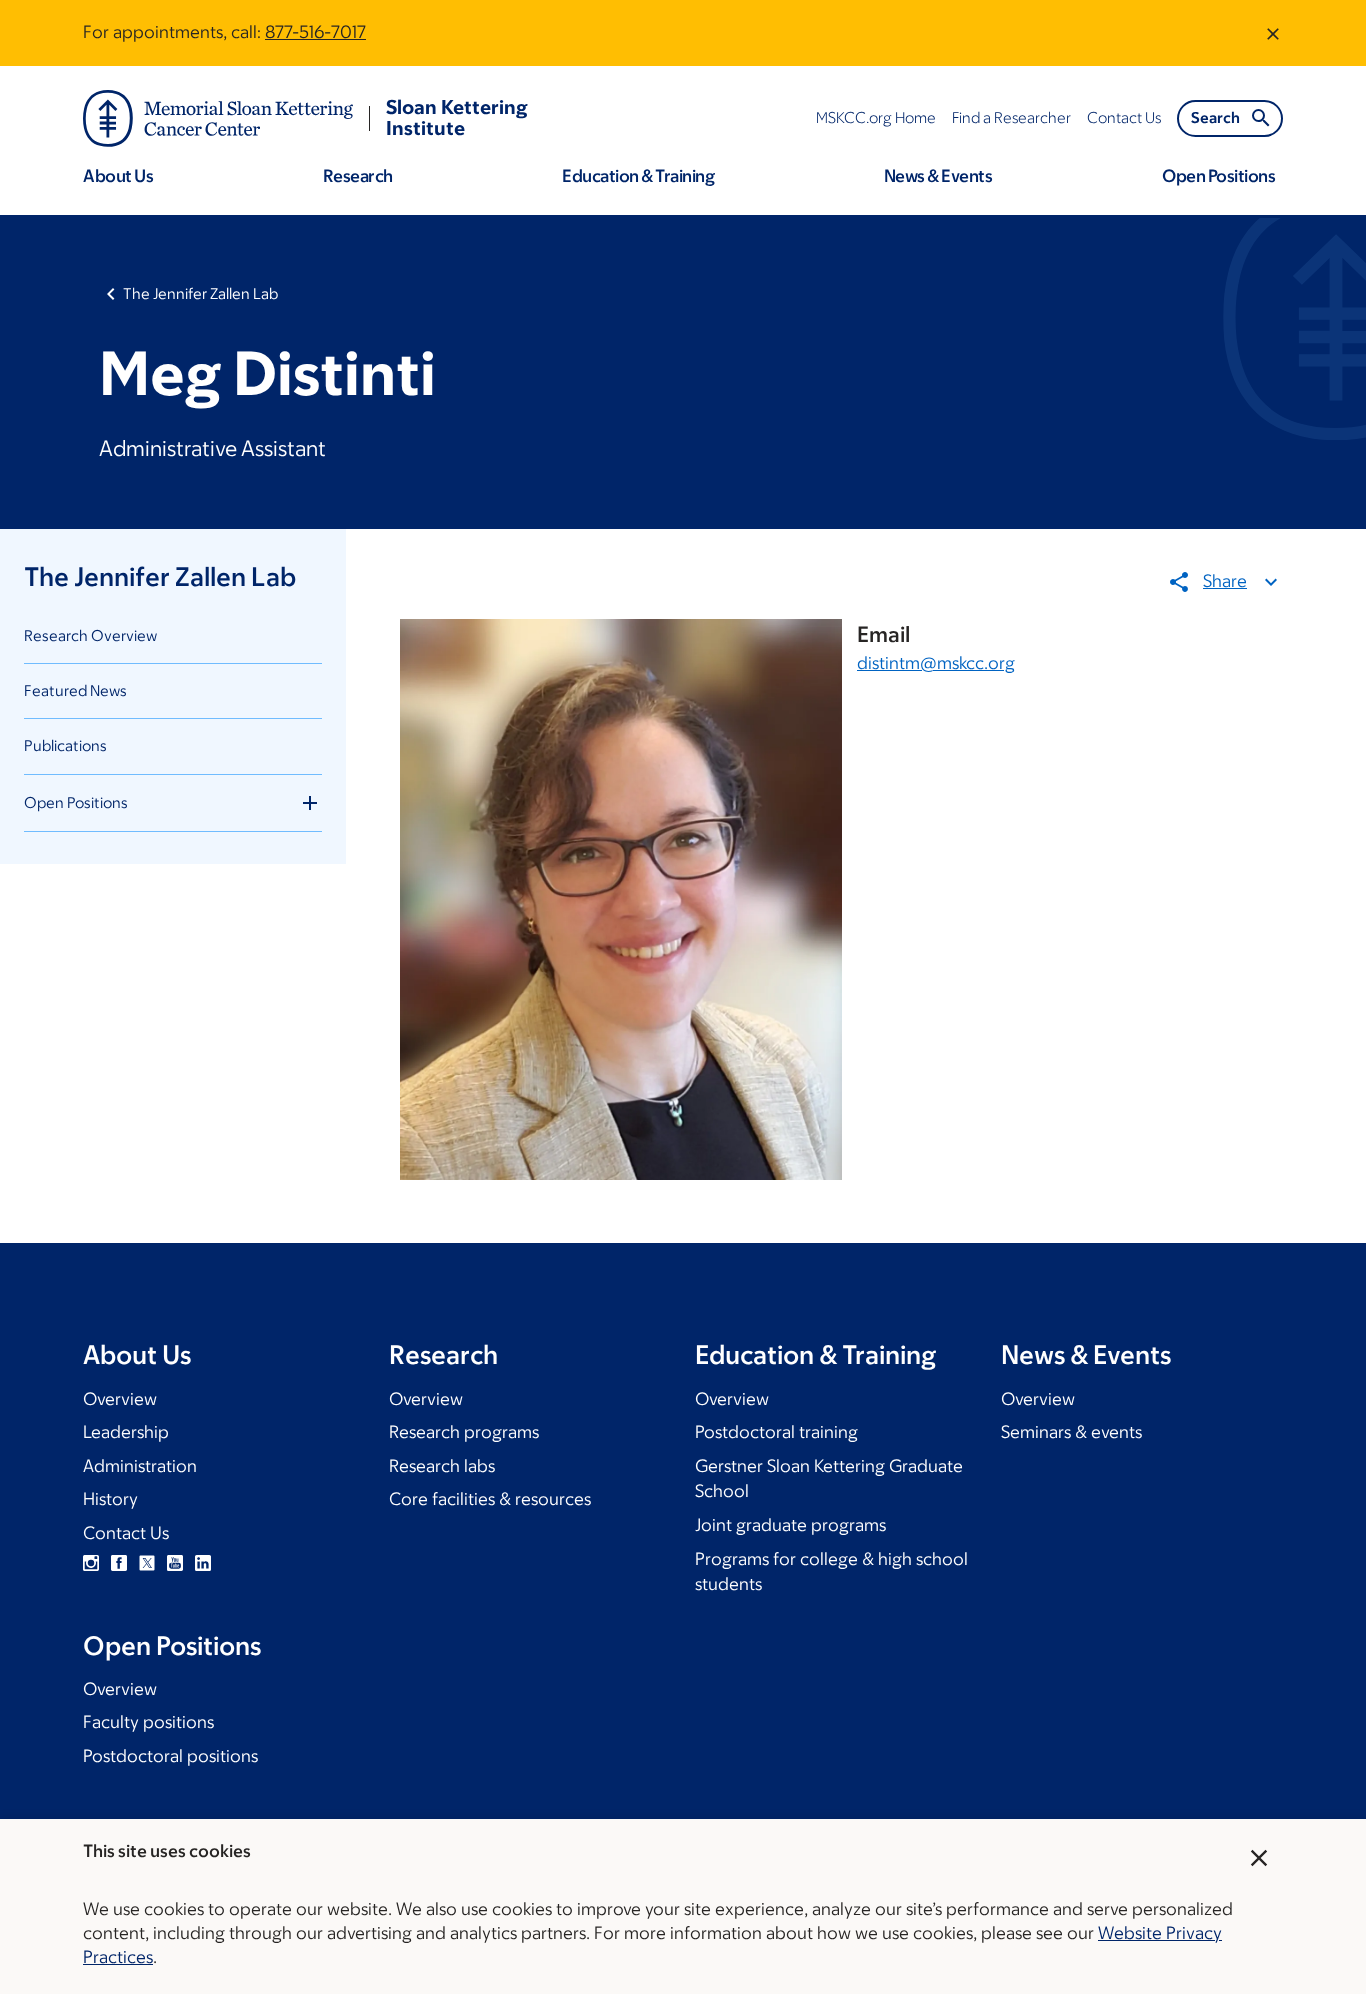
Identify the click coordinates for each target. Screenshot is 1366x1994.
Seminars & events (1071, 1432)
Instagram (91, 1563)
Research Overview (90, 635)
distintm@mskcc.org (936, 663)
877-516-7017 (315, 32)
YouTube (175, 1563)
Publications (65, 745)
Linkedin (203, 1563)
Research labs (442, 1466)
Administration (140, 1466)
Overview (120, 1399)
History (110, 1499)
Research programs (464, 1432)
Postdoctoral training (776, 1432)
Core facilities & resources (490, 1499)
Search (1215, 117)
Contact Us (126, 1533)
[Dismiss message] (1273, 33)
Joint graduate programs (790, 1525)
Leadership (126, 1432)
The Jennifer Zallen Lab (200, 293)
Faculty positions (148, 1722)
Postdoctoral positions (170, 1756)
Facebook (119, 1563)
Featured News (75, 690)
